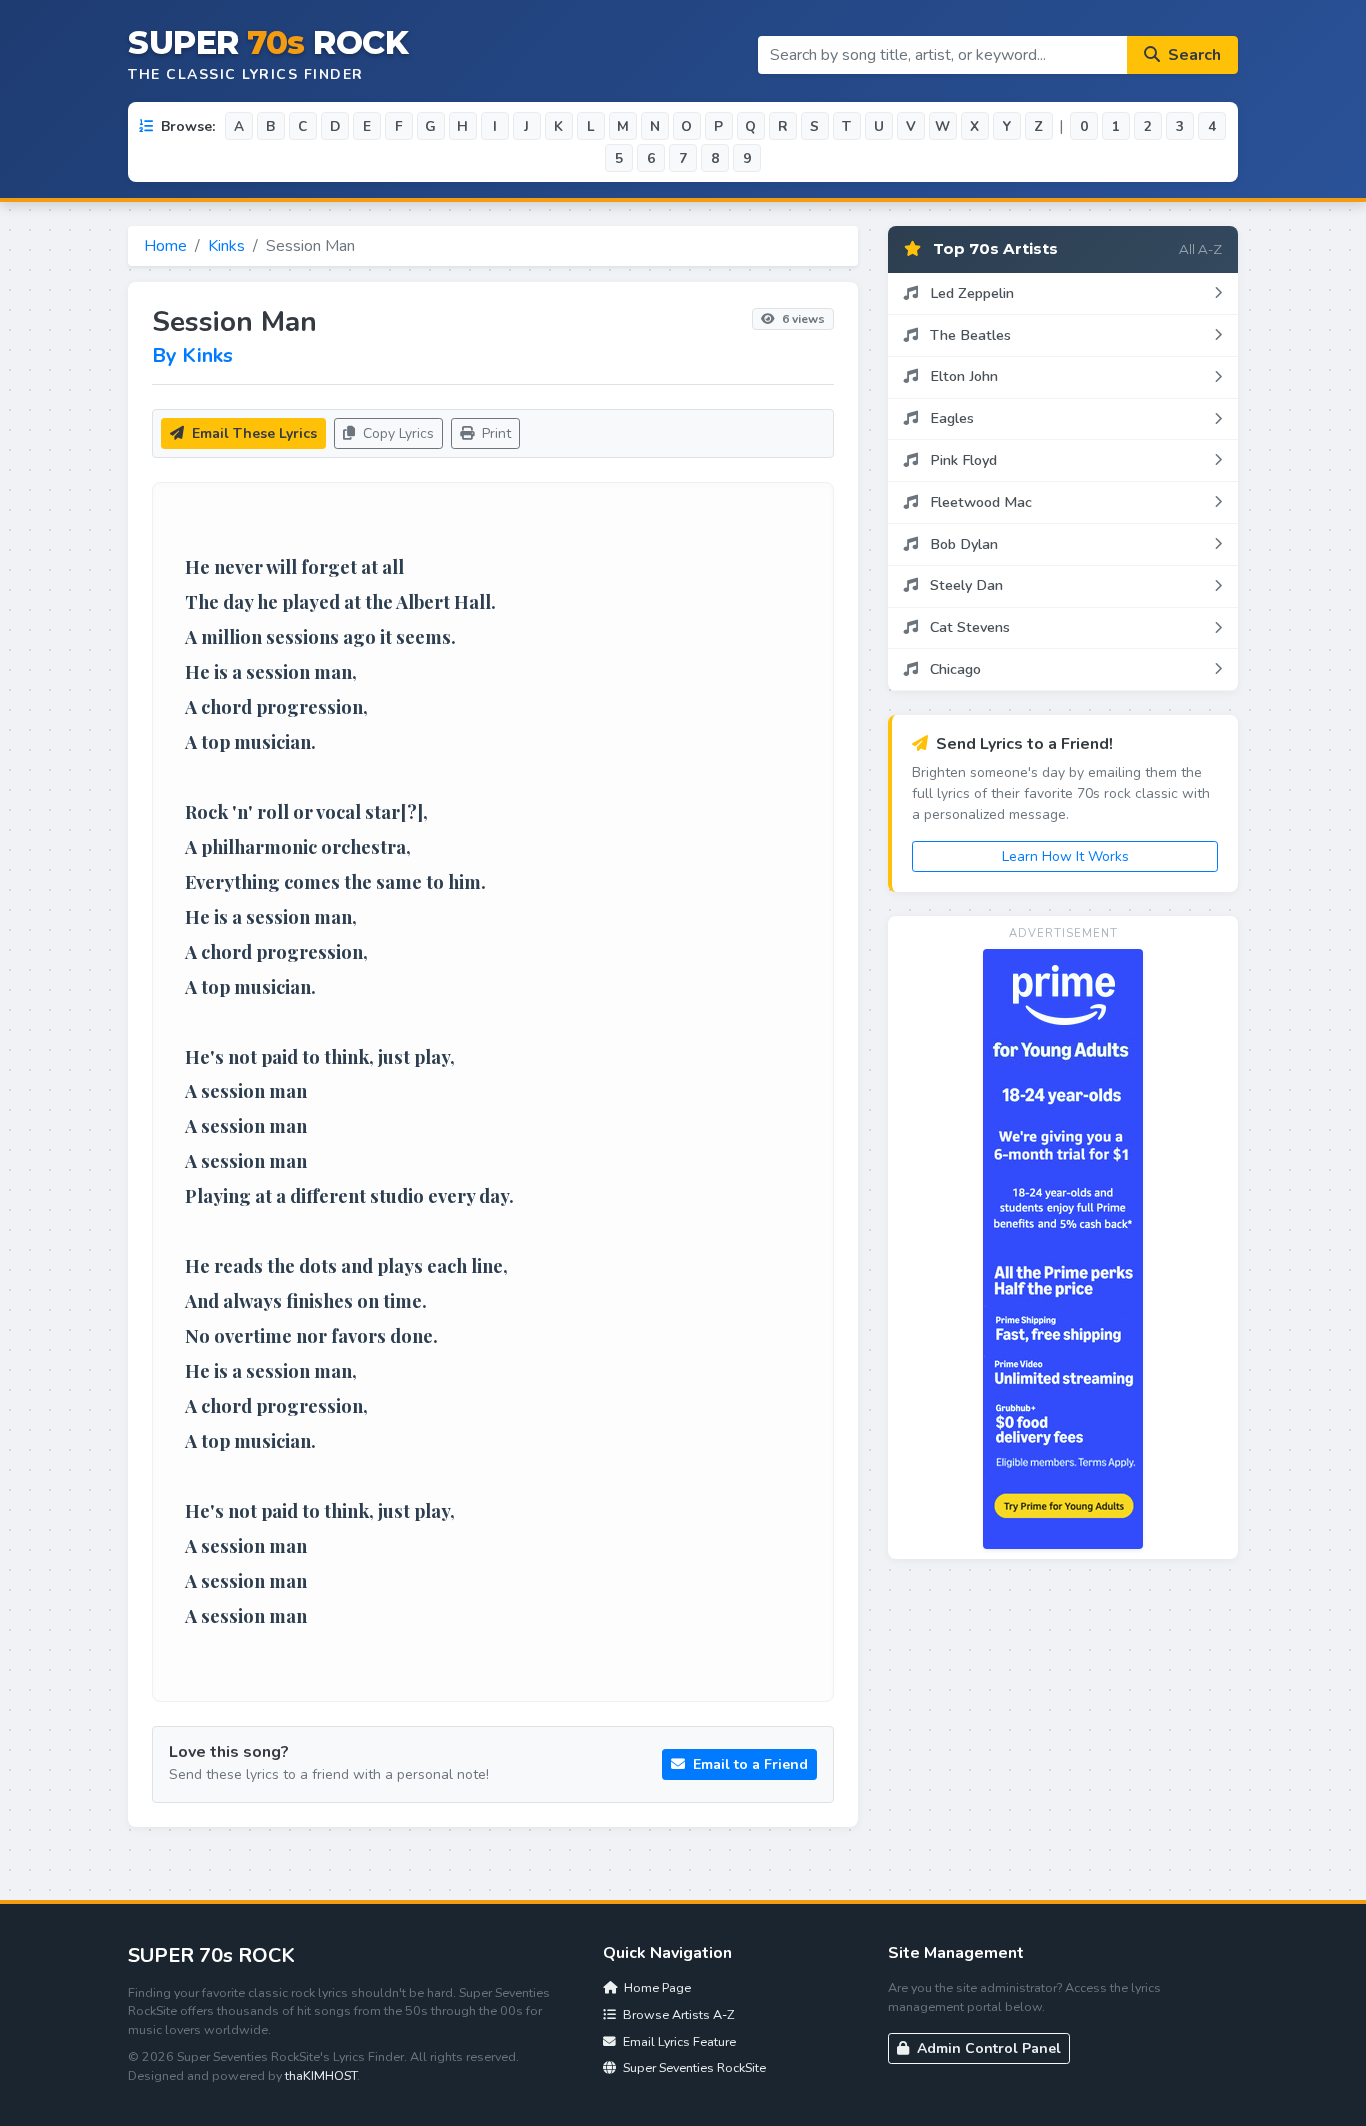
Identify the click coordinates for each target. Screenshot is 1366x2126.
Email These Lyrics (252, 433)
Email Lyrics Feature (678, 2041)
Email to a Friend (748, 1764)
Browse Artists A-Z (677, 2014)
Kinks (226, 246)
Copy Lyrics (396, 433)
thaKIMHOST (321, 2075)
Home (165, 246)
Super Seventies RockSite (693, 2067)
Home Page (656, 1987)
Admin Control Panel (987, 2048)
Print (494, 433)
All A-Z (1200, 249)
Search (1192, 55)
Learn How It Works (1065, 856)
